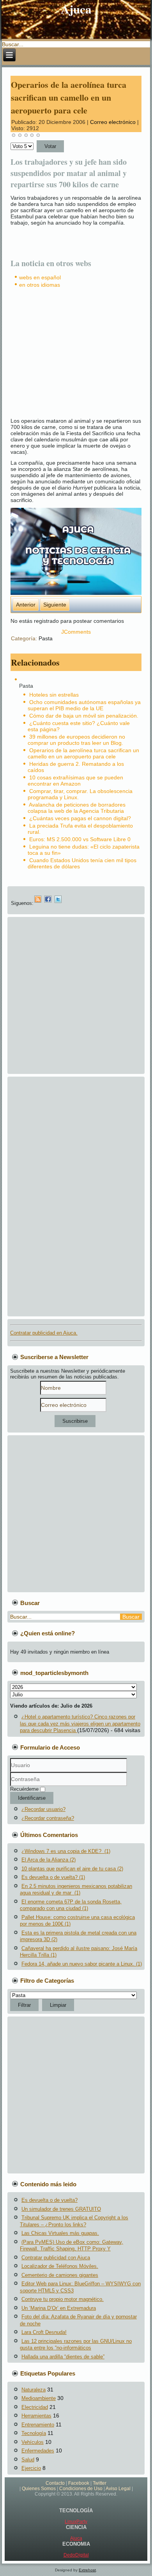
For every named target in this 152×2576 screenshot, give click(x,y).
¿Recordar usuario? (43, 1809)
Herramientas (36, 2416)
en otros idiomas (40, 285)
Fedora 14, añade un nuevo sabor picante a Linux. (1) (82, 1964)
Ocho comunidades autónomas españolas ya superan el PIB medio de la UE (84, 705)
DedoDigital (76, 2555)
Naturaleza (34, 2390)
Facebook (79, 2483)
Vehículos (33, 2442)
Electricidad (35, 2407)
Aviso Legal (118, 2489)
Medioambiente (39, 2398)
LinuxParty (76, 2522)
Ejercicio (31, 2468)
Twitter (100, 2483)
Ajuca (76, 9)
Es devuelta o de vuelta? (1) (53, 1877)
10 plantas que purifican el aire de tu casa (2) (72, 1869)
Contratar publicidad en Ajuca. (44, 1333)
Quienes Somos (39, 2489)
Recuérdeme (24, 1789)
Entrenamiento (38, 2425)
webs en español (40, 277)
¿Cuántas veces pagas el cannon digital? (80, 818)
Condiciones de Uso (81, 2489)
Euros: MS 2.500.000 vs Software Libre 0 (80, 839)
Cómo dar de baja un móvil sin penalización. (84, 716)
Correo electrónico (114, 122)
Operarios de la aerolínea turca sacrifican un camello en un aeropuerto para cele (69, 97)
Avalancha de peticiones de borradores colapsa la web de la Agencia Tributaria (77, 808)
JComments (76, 632)
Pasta (46, 638)
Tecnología (34, 2433)
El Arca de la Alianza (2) (49, 1860)
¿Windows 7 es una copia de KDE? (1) (66, 1851)
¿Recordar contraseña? (48, 1818)
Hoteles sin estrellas (54, 695)
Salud (28, 2460)
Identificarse (32, 1798)
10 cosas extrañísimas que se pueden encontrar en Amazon (75, 781)
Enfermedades (38, 2451)
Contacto (55, 2483)
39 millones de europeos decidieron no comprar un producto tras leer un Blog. (76, 740)
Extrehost (87, 2570)
